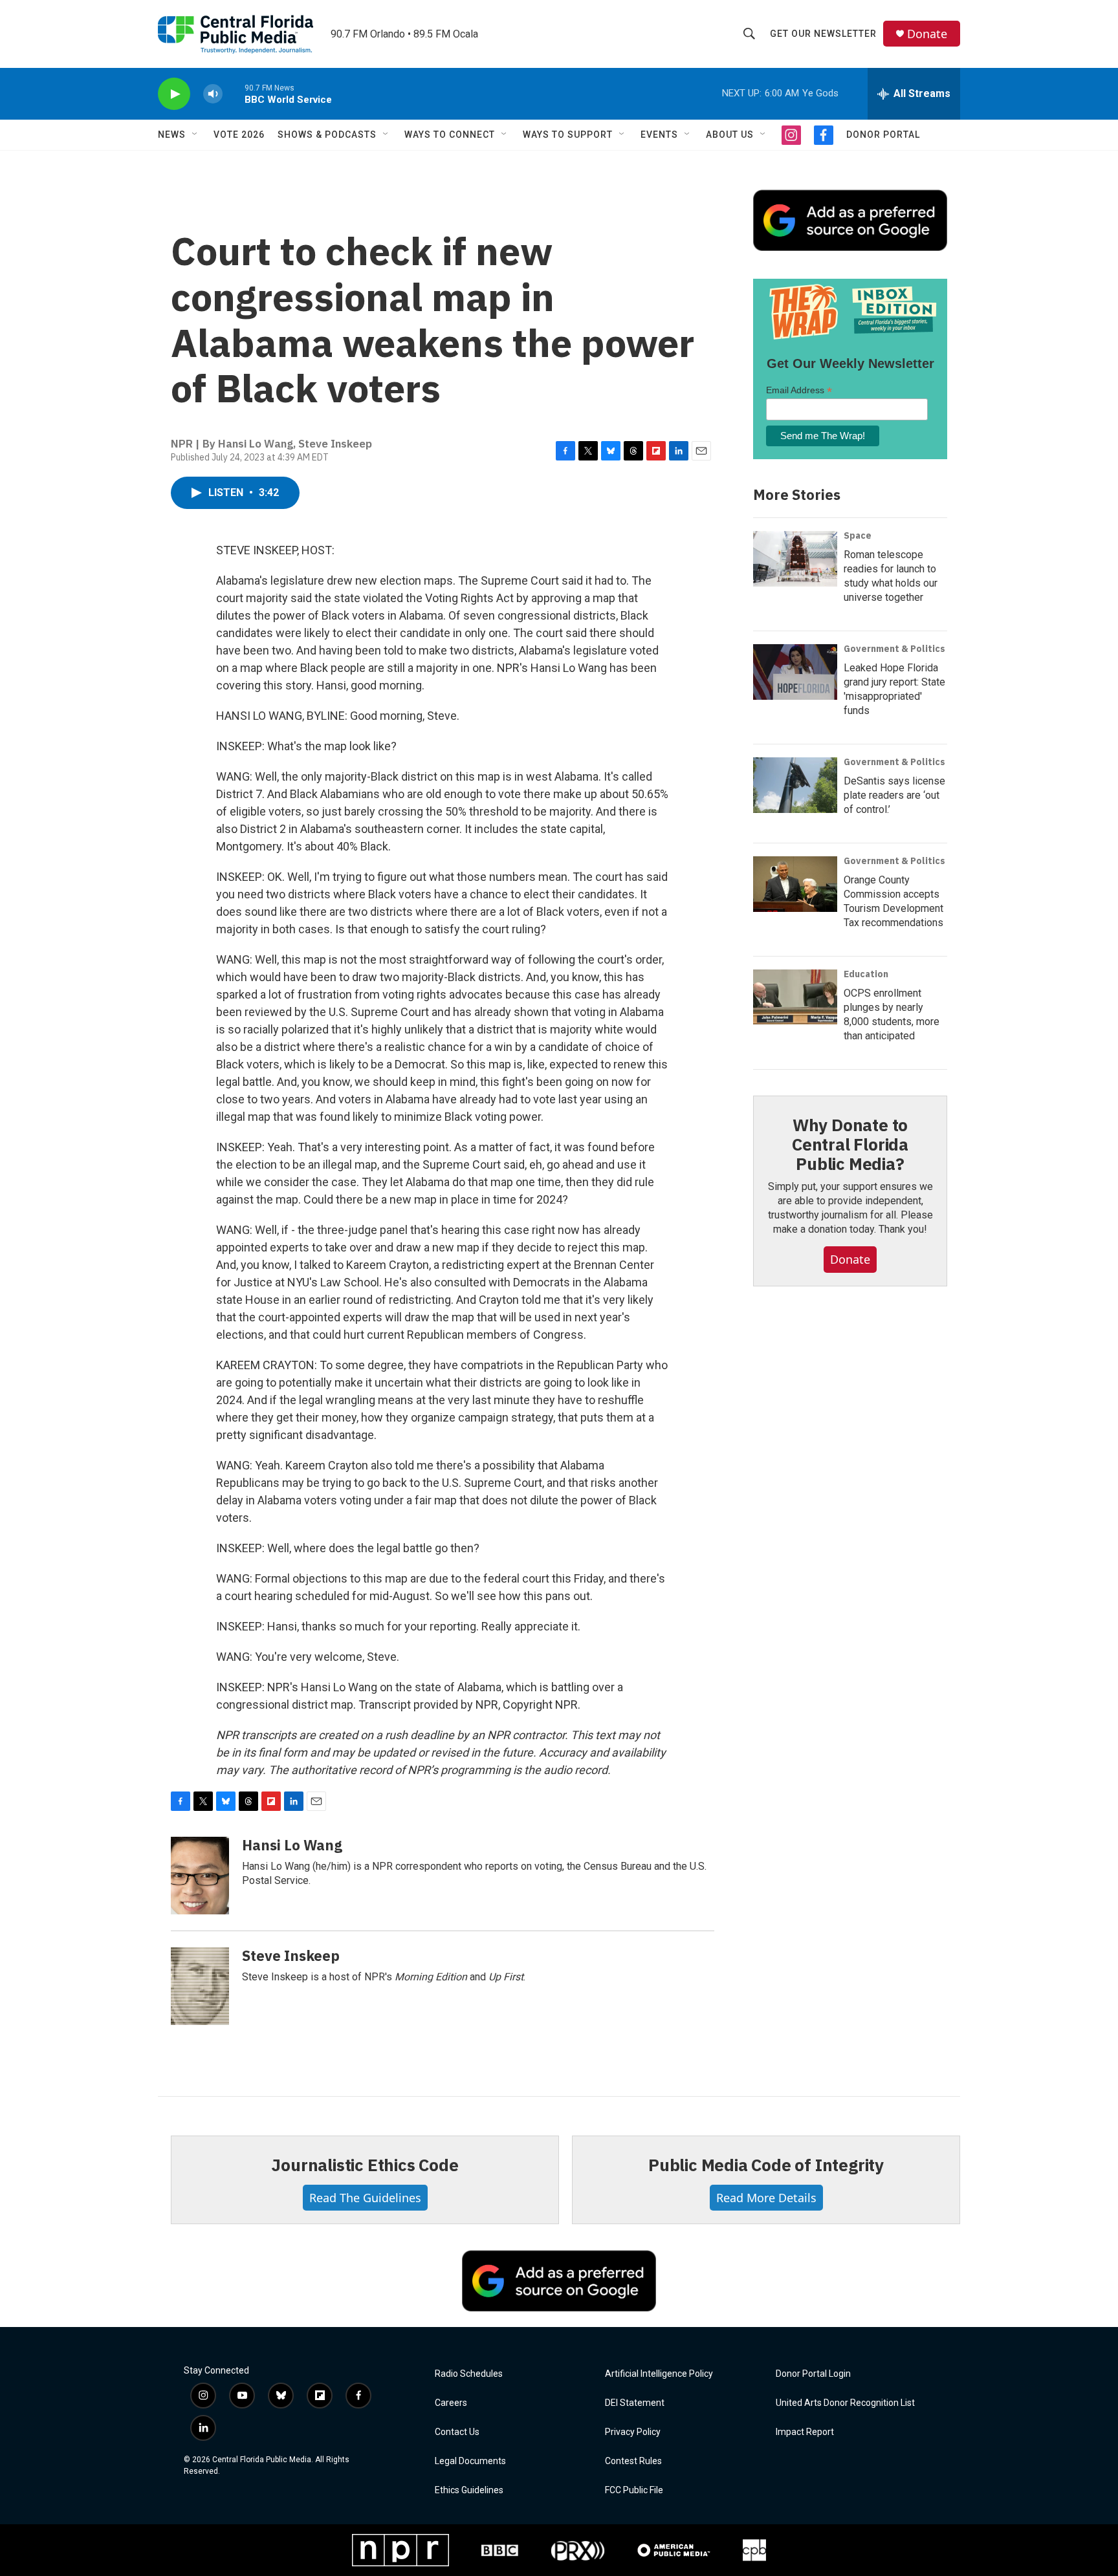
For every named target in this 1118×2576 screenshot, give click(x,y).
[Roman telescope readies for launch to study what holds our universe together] (795, 559)
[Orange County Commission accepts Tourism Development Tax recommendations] (795, 884)
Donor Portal (883, 135)
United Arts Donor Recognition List (845, 2403)
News (172, 135)
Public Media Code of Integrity (766, 2165)
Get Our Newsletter (823, 34)
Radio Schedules (469, 2374)
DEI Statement (635, 2403)
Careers (451, 2403)
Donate (927, 34)
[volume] (213, 94)
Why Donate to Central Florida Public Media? (850, 1144)
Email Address (799, 390)
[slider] (234, 93)
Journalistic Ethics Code (365, 2165)
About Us (730, 135)
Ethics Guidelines (469, 2490)
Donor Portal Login (813, 2374)
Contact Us (457, 2432)
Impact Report (805, 2432)
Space (858, 536)
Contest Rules (633, 2461)
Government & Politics (894, 649)
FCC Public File (634, 2490)
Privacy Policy (633, 2432)
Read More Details (766, 2198)
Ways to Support (568, 135)
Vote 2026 (239, 135)
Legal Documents (470, 2461)
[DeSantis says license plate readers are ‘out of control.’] (795, 785)
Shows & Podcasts (327, 135)
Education (866, 974)
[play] (174, 94)
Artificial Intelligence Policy (659, 2374)
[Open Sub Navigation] (195, 135)
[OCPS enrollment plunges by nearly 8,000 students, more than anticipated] (795, 997)
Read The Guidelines (365, 2198)
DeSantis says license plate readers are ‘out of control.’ (894, 795)
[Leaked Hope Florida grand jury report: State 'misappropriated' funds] (795, 672)
